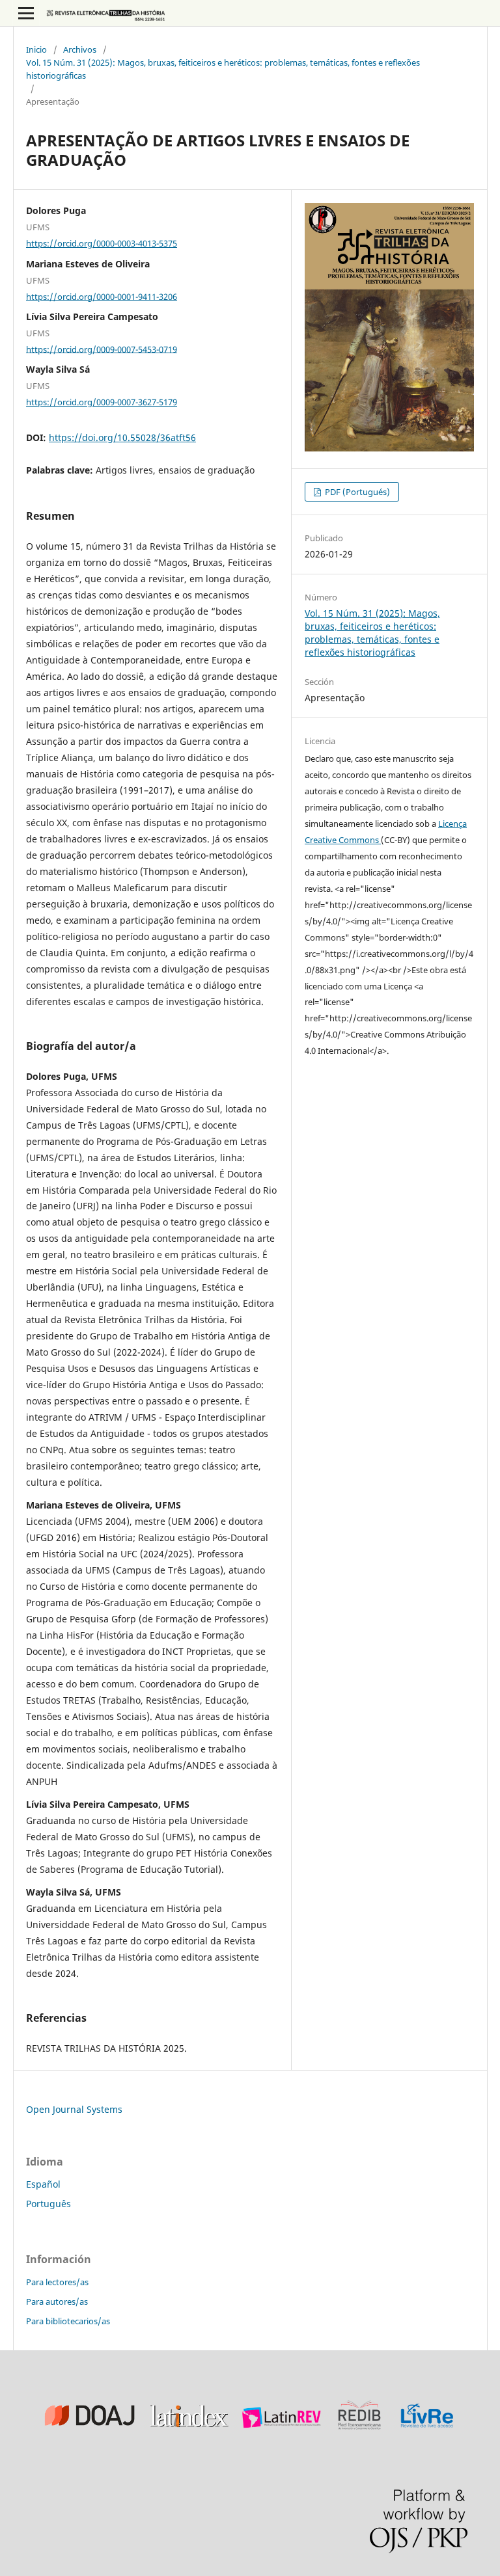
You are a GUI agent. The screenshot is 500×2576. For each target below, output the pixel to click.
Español (43, 2184)
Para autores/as (57, 2301)
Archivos (80, 49)
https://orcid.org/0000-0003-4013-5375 (102, 243)
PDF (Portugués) (356, 492)
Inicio (36, 49)
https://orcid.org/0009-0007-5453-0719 (102, 349)
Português (49, 2204)
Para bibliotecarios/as (68, 2321)
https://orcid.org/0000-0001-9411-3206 (102, 296)
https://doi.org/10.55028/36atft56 (122, 437)
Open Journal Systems (74, 2109)
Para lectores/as (57, 2282)
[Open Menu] (26, 13)
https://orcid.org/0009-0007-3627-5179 (102, 402)
